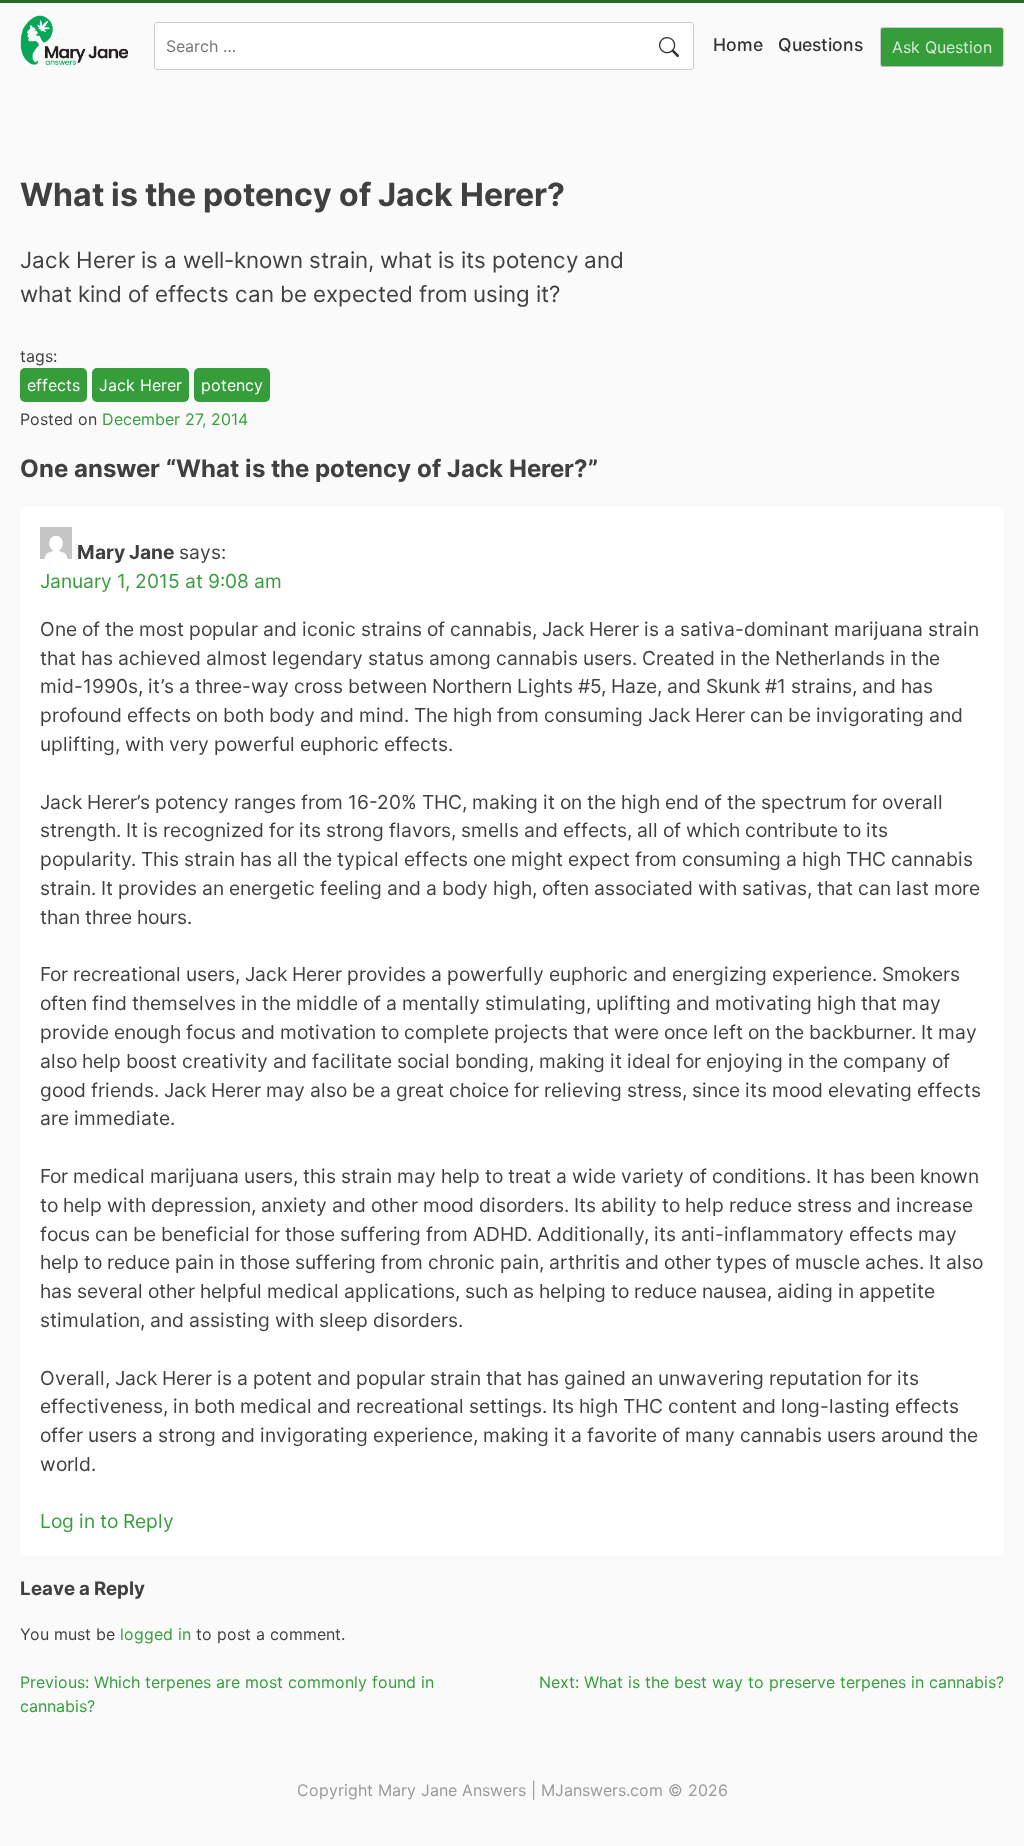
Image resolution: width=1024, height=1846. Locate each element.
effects (53, 385)
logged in (155, 1634)
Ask (942, 47)
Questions (820, 44)
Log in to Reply (107, 1521)
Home (738, 44)
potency (232, 385)
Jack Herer (140, 385)
